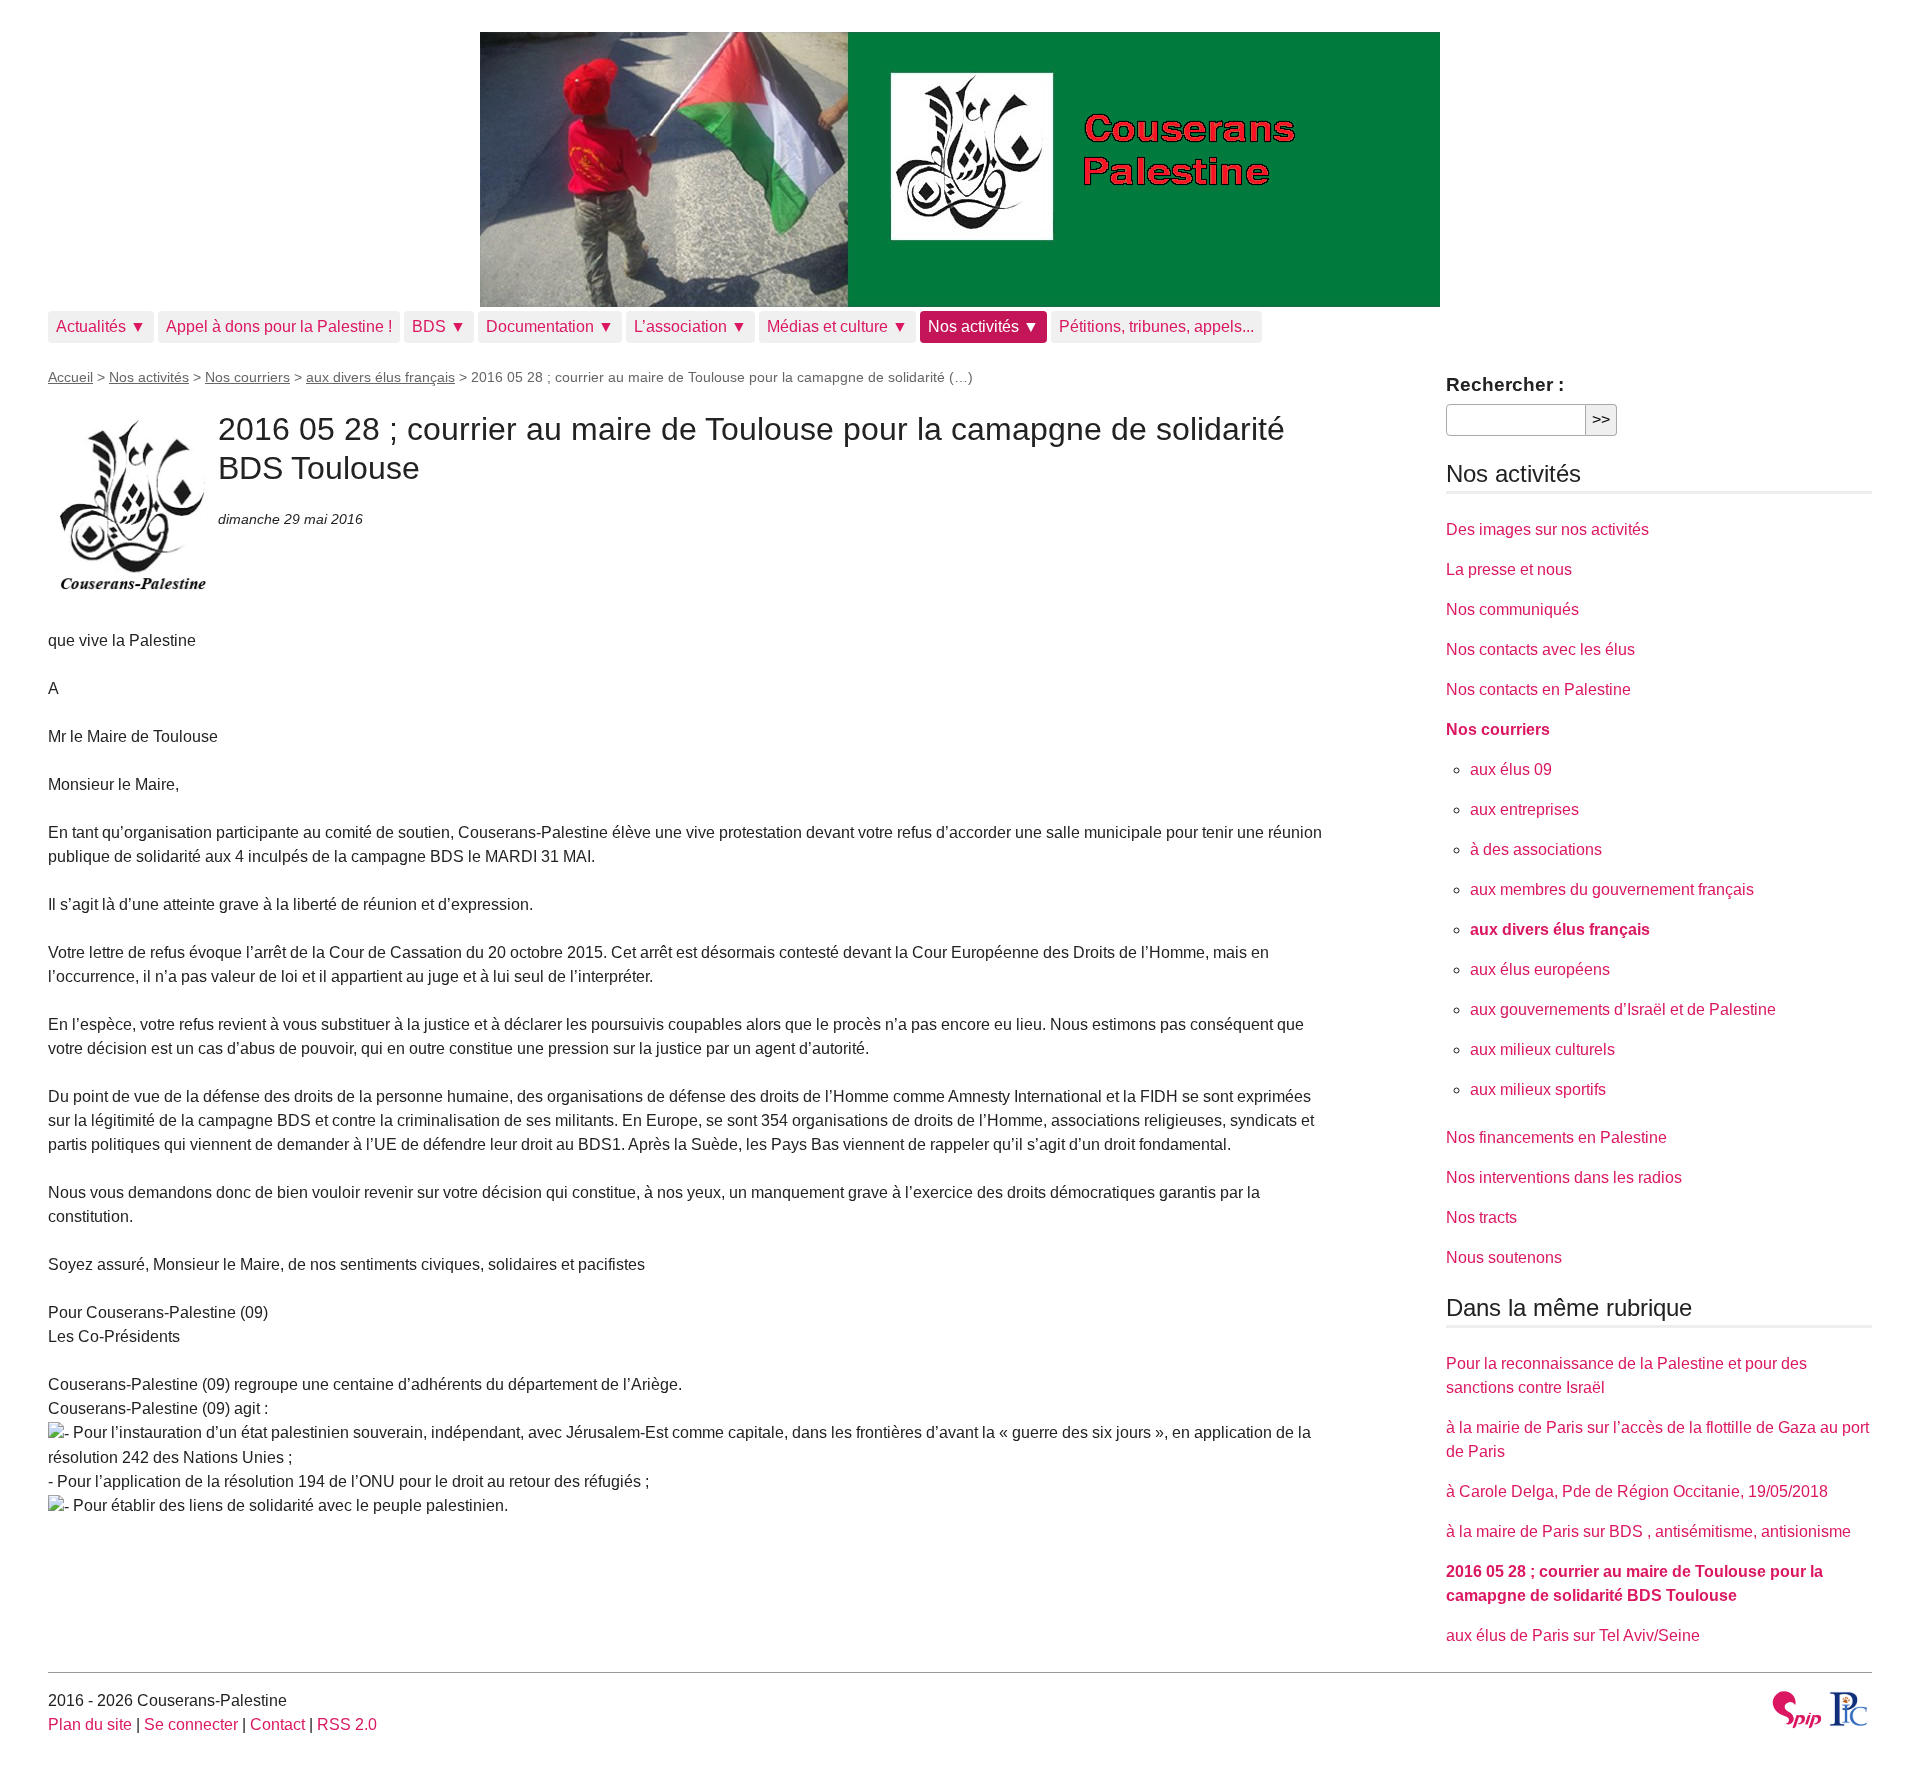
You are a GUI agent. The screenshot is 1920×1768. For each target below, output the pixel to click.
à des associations (1536, 849)
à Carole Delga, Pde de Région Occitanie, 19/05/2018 (1637, 1491)
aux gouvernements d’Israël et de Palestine (1623, 1009)
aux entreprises (1524, 809)
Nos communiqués (1512, 609)
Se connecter (191, 1724)
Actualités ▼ (101, 326)
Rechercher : (1505, 384)
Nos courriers (247, 377)
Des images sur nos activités (1547, 529)
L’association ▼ (690, 326)
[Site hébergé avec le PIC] (1849, 1709)
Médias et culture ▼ (837, 326)
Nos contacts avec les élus (1540, 649)
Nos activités (149, 377)
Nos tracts (1481, 1217)
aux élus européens (1540, 969)
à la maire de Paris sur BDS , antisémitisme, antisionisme (1648, 1531)
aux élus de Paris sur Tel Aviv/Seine (1573, 1635)
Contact (277, 1724)
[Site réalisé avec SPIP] (1797, 1712)
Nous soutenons (1504, 1257)
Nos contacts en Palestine (1538, 689)
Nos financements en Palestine (1556, 1137)
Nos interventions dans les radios (1564, 1177)
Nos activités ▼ (983, 326)
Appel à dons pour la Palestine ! (279, 326)
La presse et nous (1509, 569)
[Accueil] (960, 169)
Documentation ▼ (550, 326)
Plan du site (90, 1724)
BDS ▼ (439, 326)
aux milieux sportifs (1538, 1089)
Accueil (70, 377)
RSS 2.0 (347, 1724)
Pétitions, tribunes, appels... (1156, 326)
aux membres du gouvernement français (1612, 889)
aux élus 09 (1511, 769)
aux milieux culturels (1542, 1049)
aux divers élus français (380, 377)
